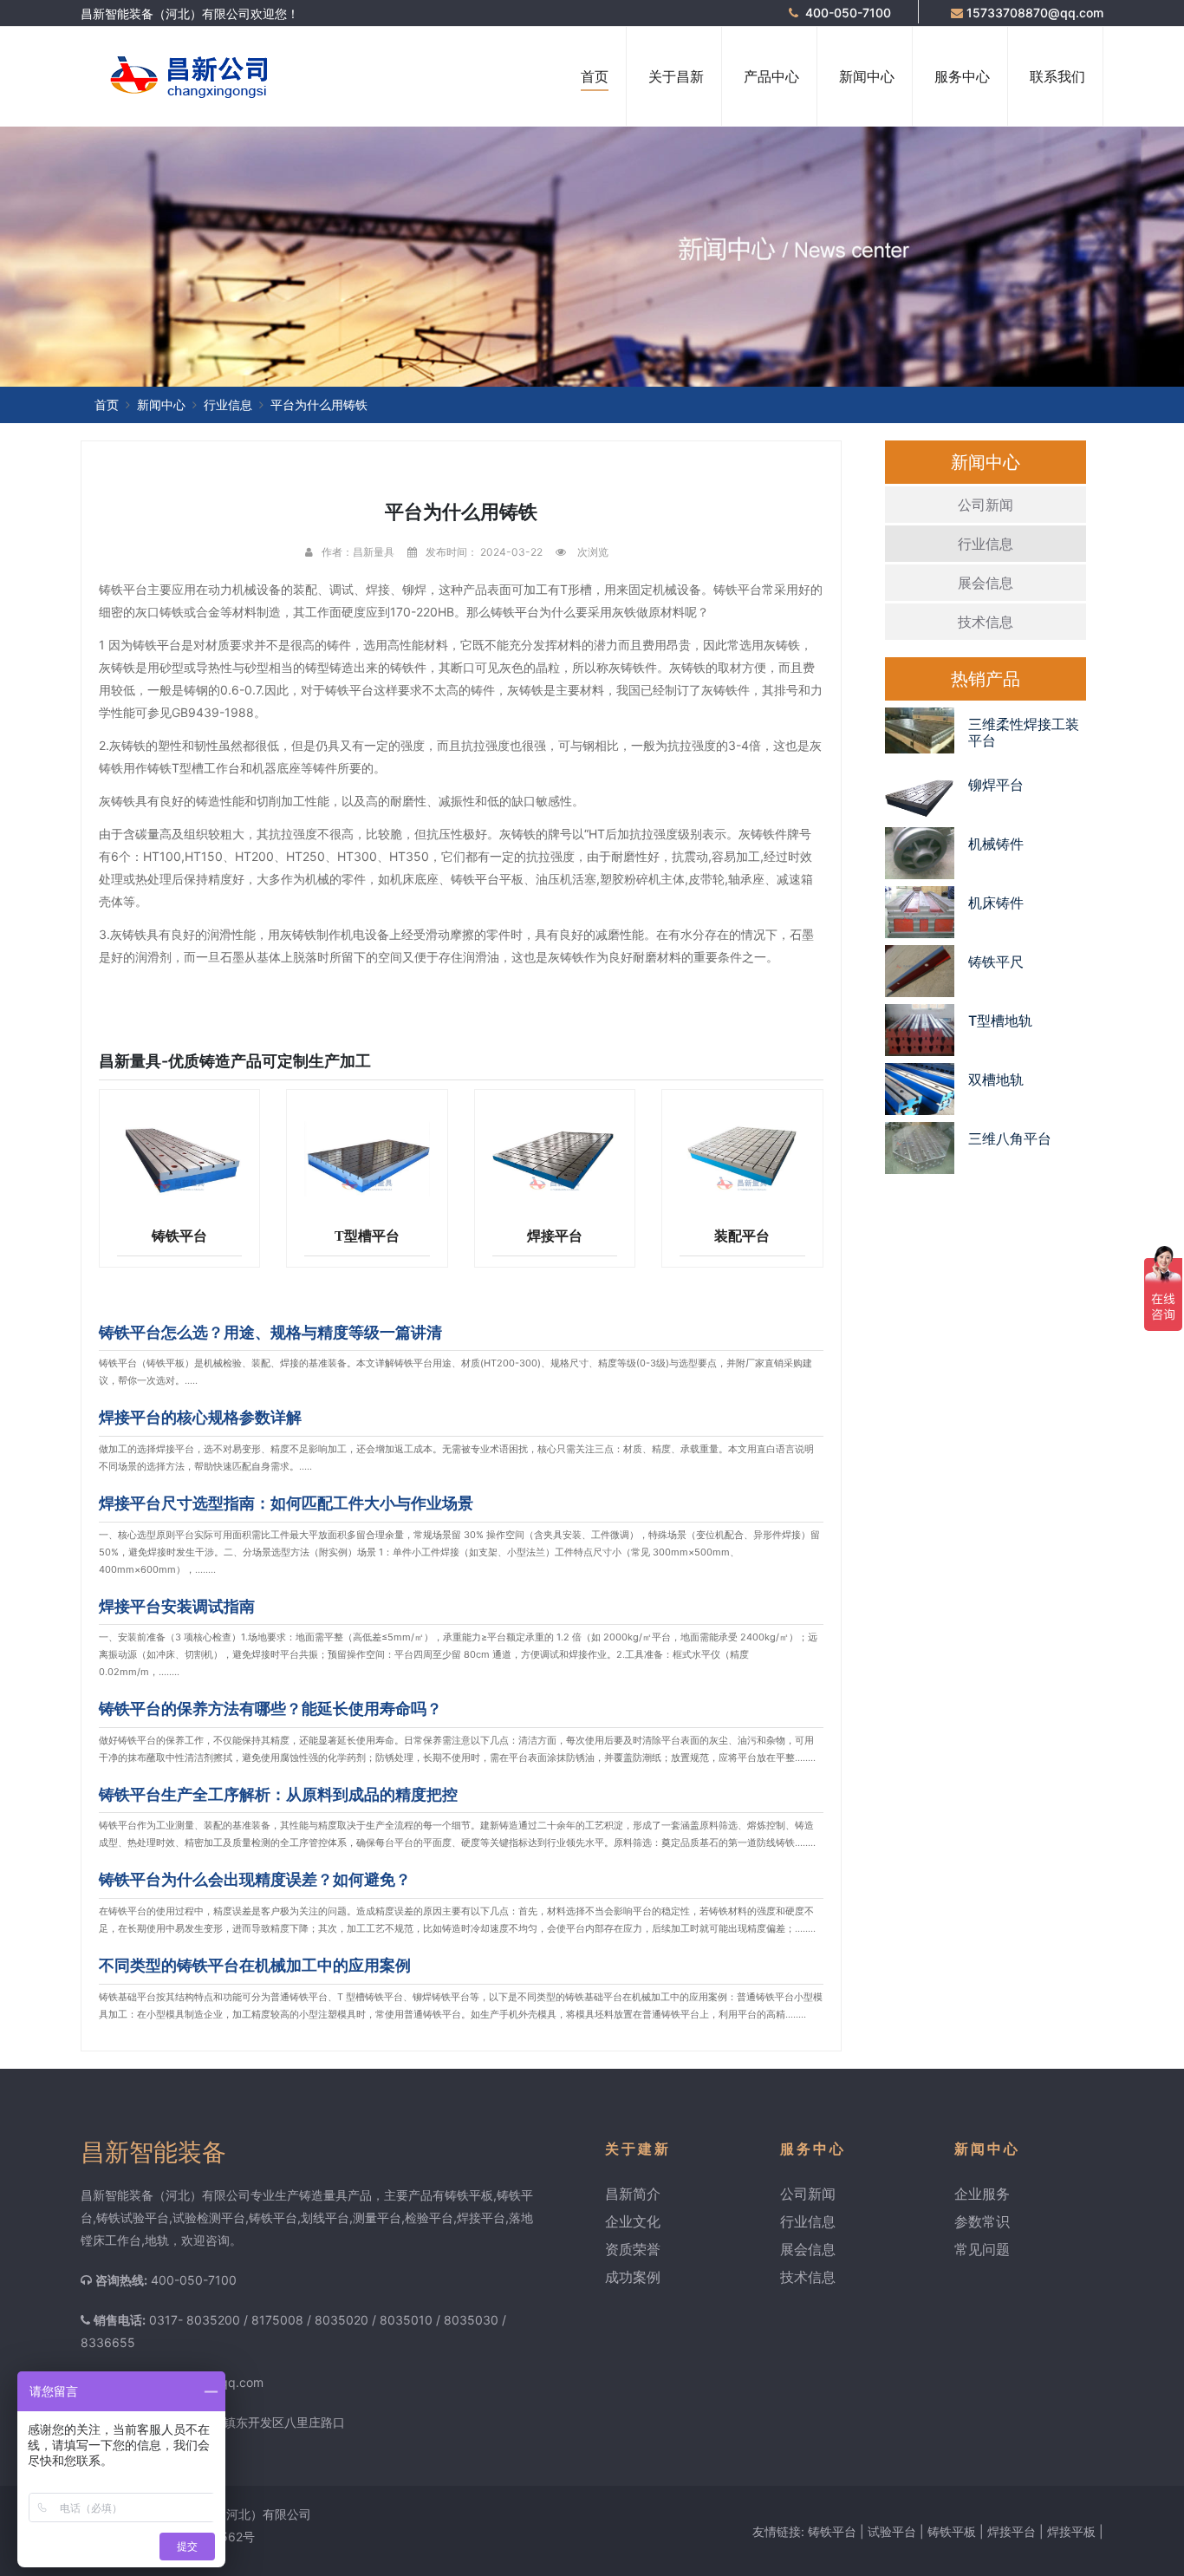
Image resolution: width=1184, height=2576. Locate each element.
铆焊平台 (996, 785)
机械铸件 (996, 844)
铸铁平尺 (996, 962)
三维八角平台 (1010, 1138)
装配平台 (742, 1236)
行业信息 (228, 404)
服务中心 (962, 76)
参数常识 (982, 2221)
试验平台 (892, 2531)
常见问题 (982, 2249)
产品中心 (771, 76)
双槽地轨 (996, 1079)
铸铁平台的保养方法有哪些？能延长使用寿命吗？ (270, 1709)
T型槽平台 (367, 1236)
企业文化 (633, 2221)
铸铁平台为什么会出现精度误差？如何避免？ (255, 1879)
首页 (595, 76)
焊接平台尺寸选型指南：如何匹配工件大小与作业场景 (286, 1503)
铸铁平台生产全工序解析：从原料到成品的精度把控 (278, 1794)
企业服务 (982, 2194)
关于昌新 (676, 76)
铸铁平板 (952, 2531)
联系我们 (1057, 76)
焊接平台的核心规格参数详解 (200, 1417)
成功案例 (633, 2277)
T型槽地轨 (1000, 1021)
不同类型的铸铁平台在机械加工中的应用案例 (255, 1965)
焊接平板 (1071, 2531)
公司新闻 (986, 505)
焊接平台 (555, 1236)
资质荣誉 (633, 2249)
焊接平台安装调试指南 (177, 1606)
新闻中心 (867, 76)
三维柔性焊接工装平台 (1024, 732)
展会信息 (986, 583)
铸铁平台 (179, 1236)
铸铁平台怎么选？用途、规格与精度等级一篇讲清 (270, 1332)
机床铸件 (996, 903)
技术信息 (986, 622)
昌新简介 (633, 2194)
